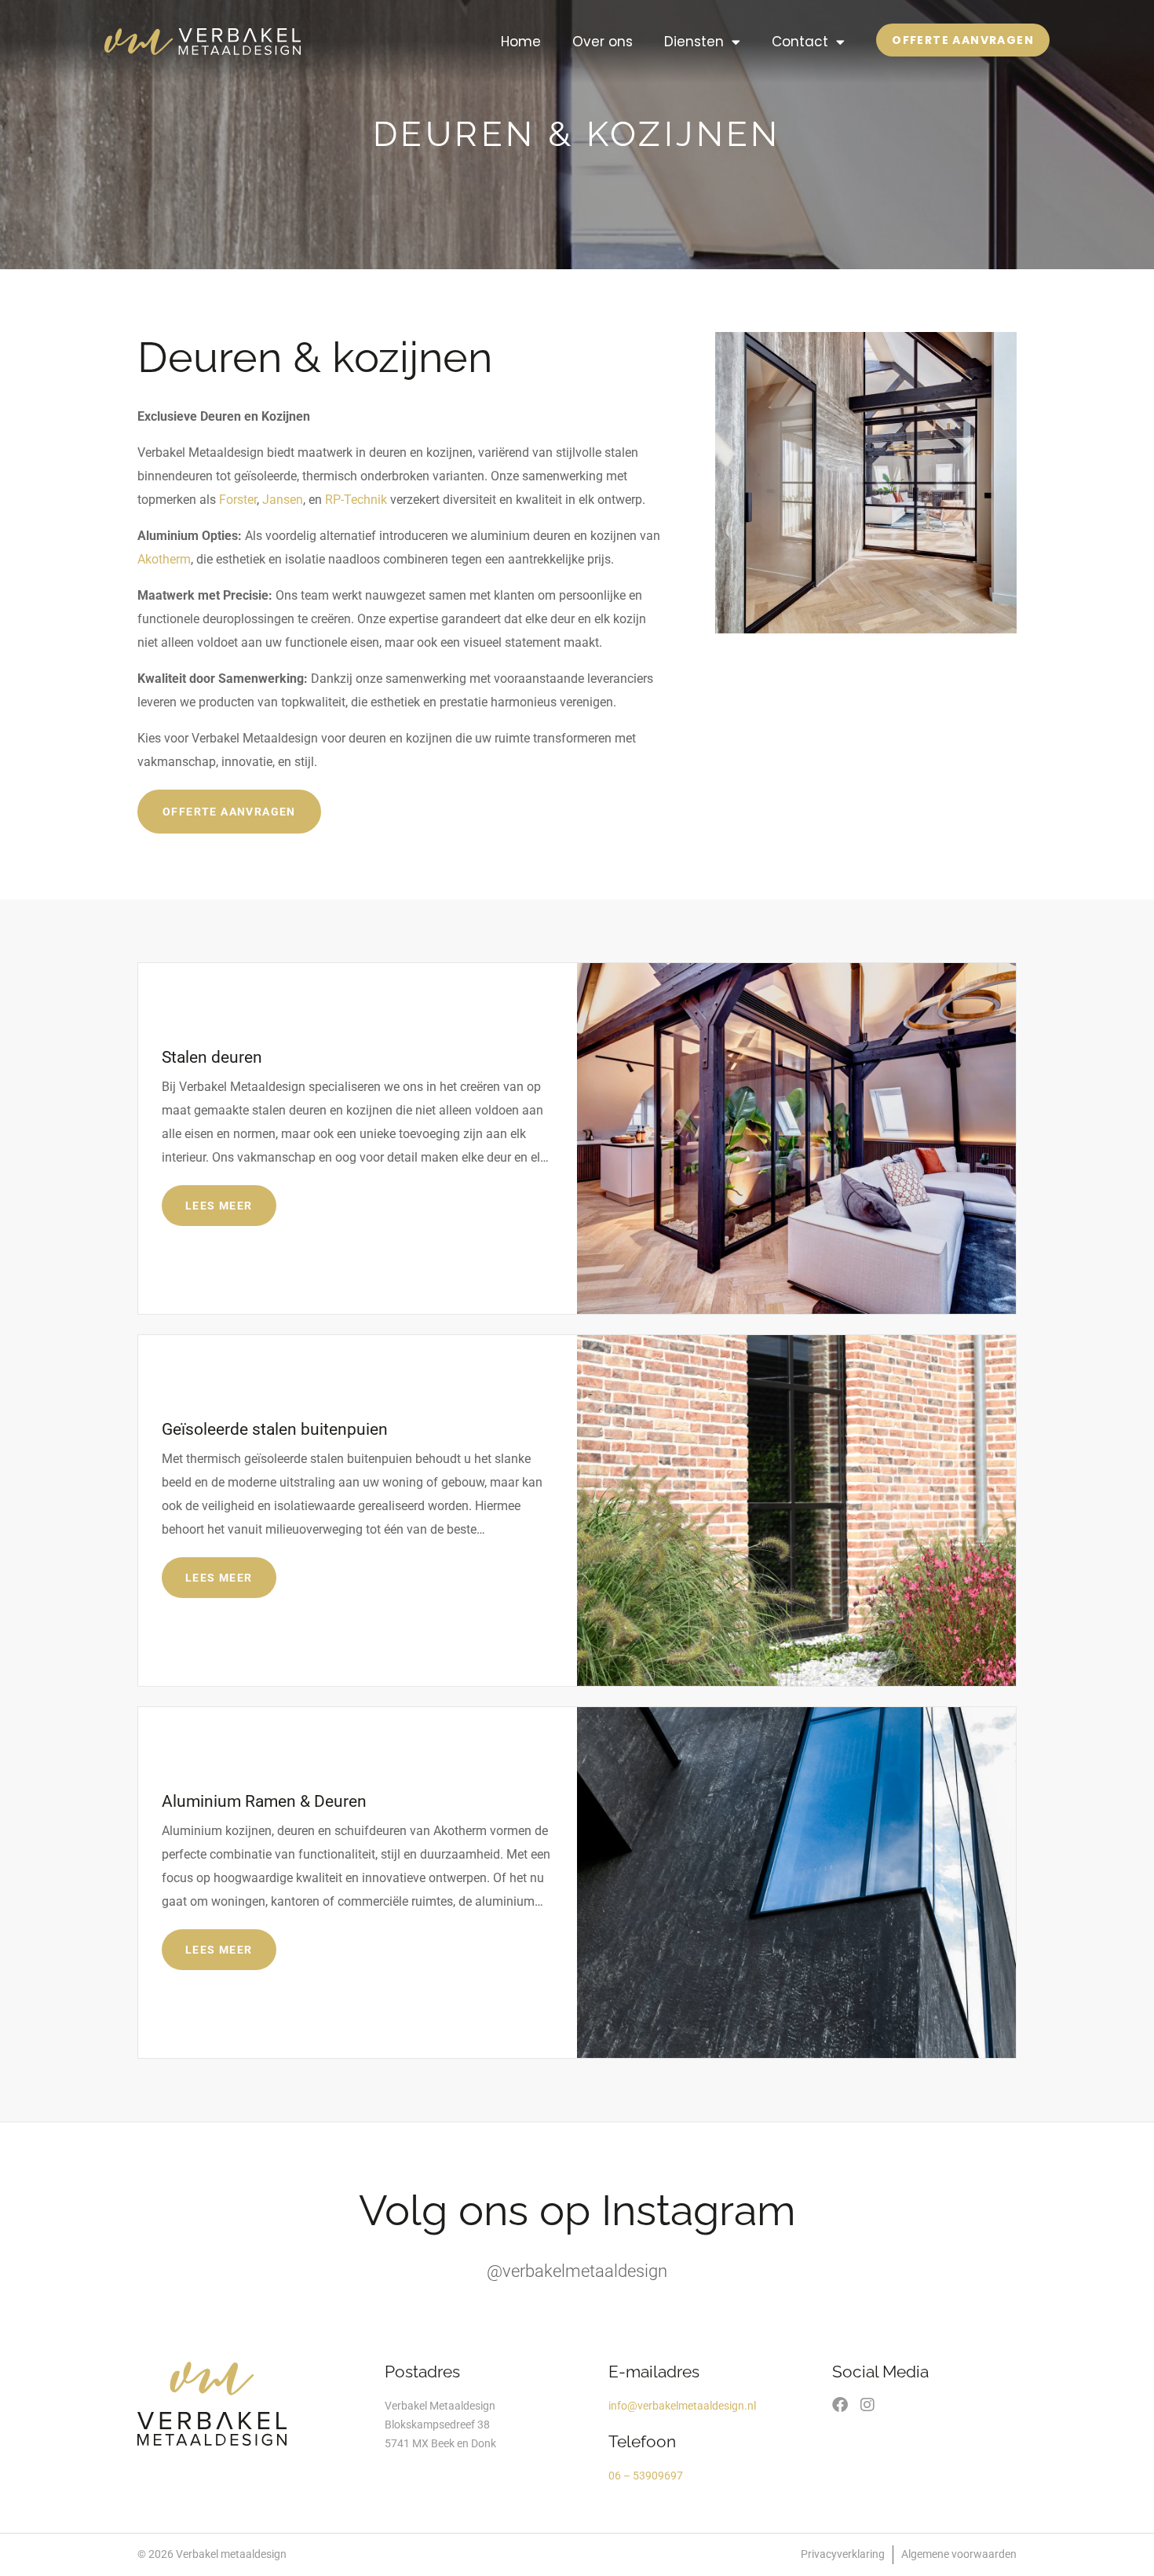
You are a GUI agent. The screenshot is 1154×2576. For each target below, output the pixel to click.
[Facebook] (840, 2405)
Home (521, 42)
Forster (238, 500)
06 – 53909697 (646, 2476)
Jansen (283, 500)
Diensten (694, 42)
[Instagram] (867, 2405)
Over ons (603, 42)
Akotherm (164, 559)
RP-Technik (356, 500)
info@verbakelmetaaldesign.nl (682, 2406)
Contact (800, 42)
